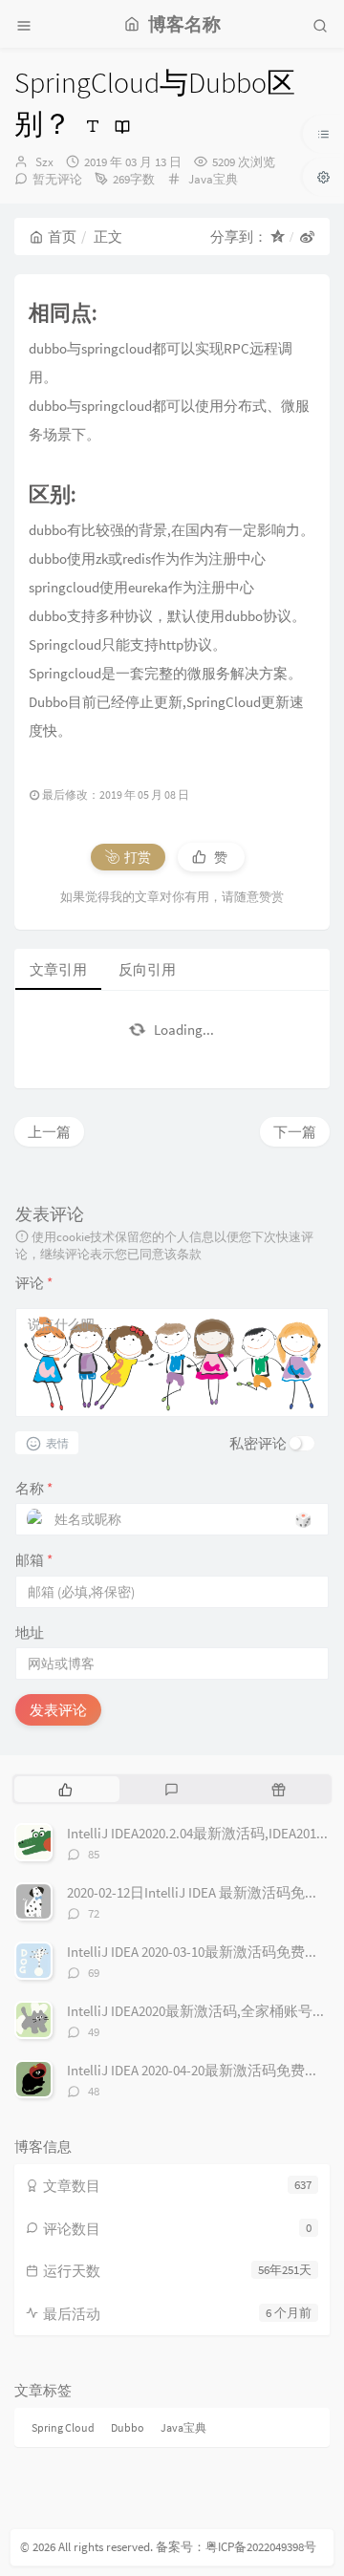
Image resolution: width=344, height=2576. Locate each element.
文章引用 (58, 969)
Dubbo (128, 2427)
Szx (44, 162)
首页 (62, 236)
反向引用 (147, 969)
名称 (34, 1488)
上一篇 (49, 1132)
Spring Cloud (63, 2427)
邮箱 (34, 1560)
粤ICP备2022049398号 (261, 2547)
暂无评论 (57, 179)
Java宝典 (213, 179)
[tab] (65, 1789)
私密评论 (258, 1443)
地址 (30, 1632)
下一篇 (295, 1132)
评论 (34, 1283)
